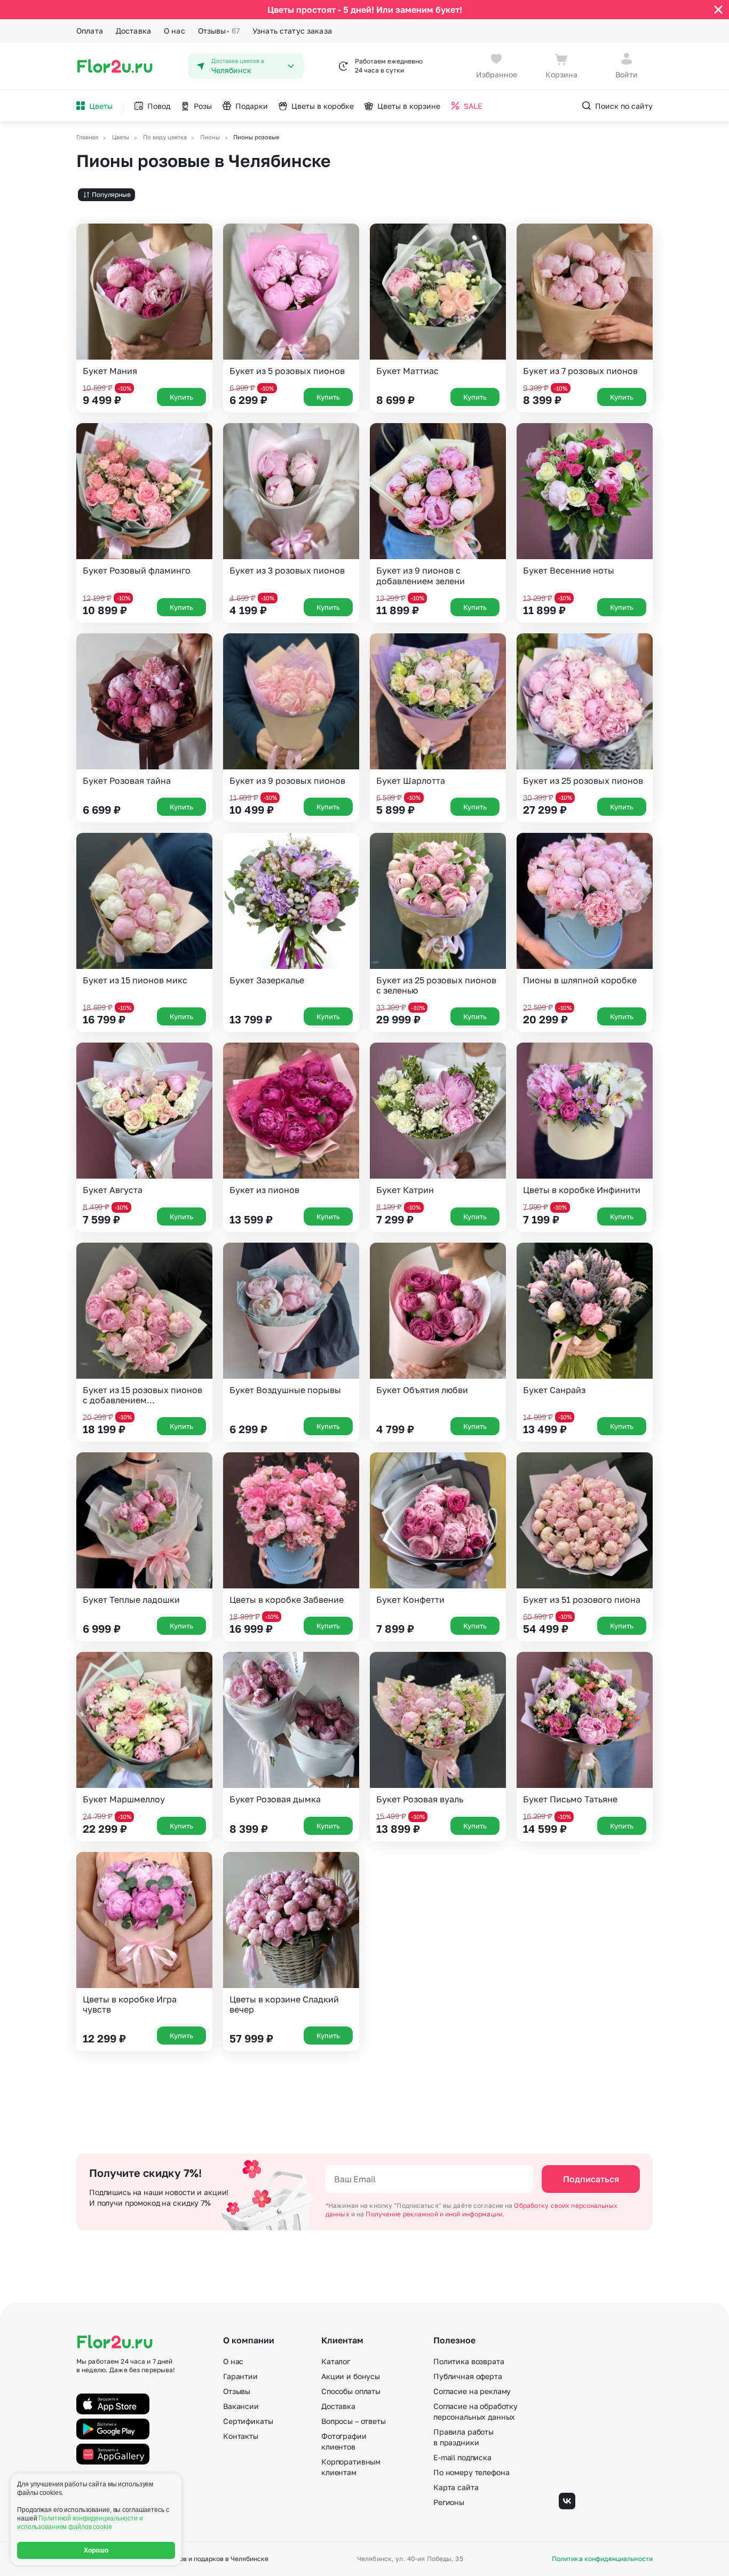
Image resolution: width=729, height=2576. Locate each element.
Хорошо (96, 2550)
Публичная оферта (468, 2376)
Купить (181, 397)
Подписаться (591, 2179)
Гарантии (240, 2376)
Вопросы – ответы (354, 2421)
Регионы (449, 2502)
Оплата (90, 31)
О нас (175, 31)
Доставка (133, 31)
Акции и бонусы (351, 2376)
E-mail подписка (462, 2457)
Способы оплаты (351, 2391)
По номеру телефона (471, 2472)
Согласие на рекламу (472, 2391)
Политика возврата (469, 2361)
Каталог (336, 2361)
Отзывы (219, 31)
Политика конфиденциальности (602, 2559)
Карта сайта (456, 2487)
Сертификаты (248, 2421)
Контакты (241, 2436)
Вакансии (241, 2406)
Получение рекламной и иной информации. (435, 2214)
